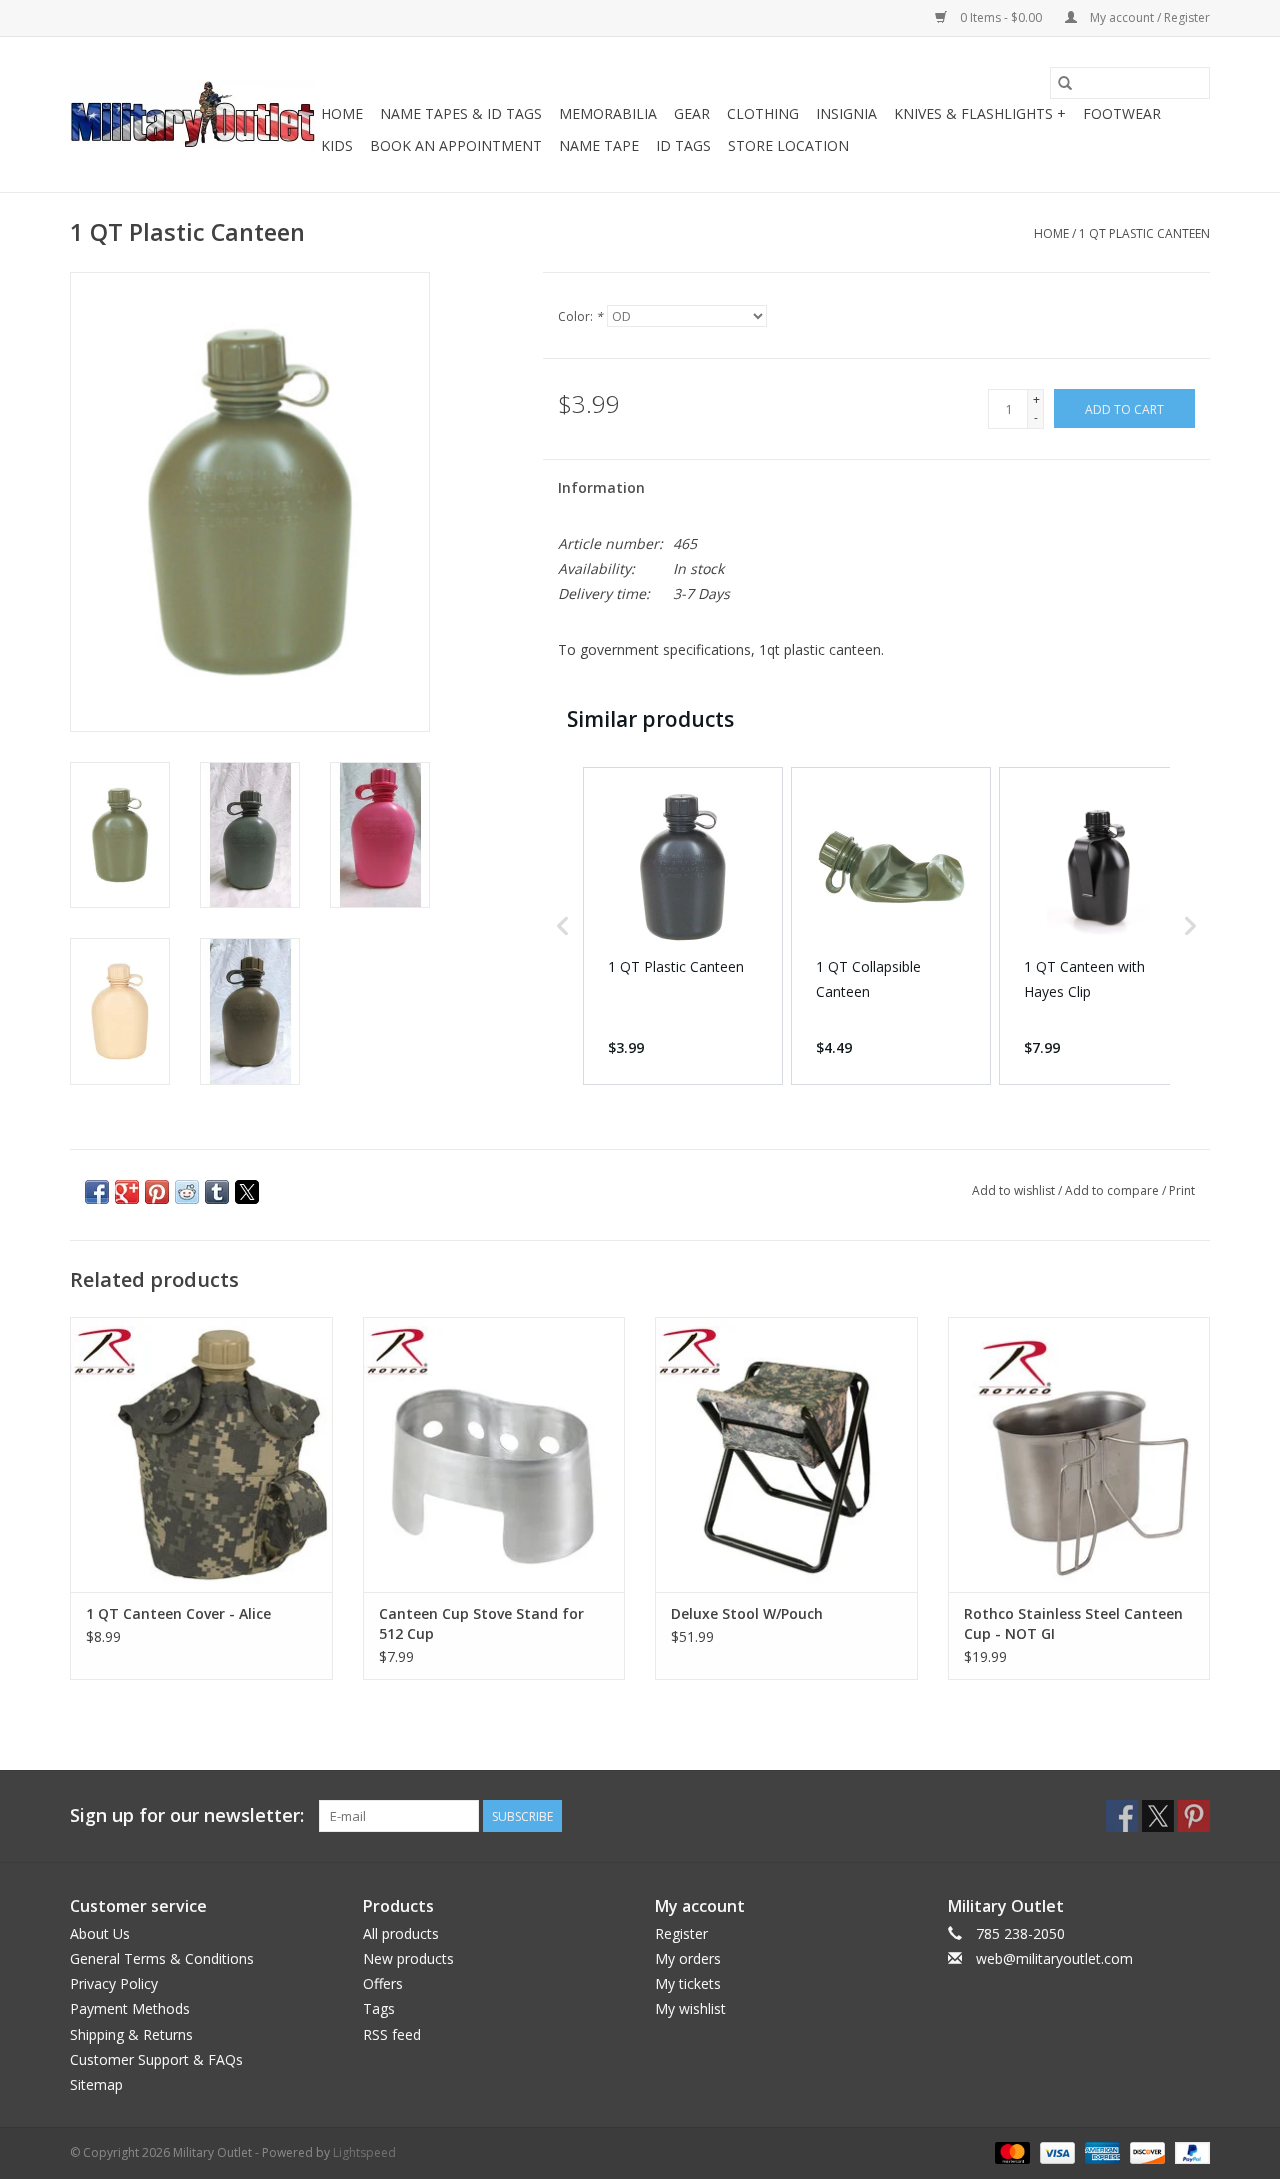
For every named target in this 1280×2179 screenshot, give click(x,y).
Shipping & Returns (131, 2034)
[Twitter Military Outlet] (1158, 1816)
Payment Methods (130, 2008)
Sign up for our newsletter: (187, 1815)
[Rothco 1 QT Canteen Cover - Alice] (201, 1454)
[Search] (1065, 83)
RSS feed (392, 2034)
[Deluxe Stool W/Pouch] (786, 1454)
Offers (383, 1983)
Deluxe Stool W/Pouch (747, 1613)
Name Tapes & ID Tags (461, 113)
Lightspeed (364, 2152)
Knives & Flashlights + (980, 113)
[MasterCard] (1010, 2151)
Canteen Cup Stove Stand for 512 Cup (481, 1623)
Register (681, 1933)
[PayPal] (1189, 2151)
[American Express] (1100, 2151)
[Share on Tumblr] (217, 1192)
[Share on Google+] (127, 1192)
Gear (692, 113)
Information (601, 487)
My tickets (688, 1983)
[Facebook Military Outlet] (1122, 1816)
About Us (100, 1933)
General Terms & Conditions (162, 1958)
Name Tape (599, 145)
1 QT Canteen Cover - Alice (178, 1613)
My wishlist (690, 2008)
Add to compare (1113, 1190)
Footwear (1122, 113)
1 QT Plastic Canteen (1144, 233)
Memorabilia (608, 113)
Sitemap (96, 2084)
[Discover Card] (1145, 2151)
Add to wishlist (1015, 1190)
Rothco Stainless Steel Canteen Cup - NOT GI (1073, 1623)
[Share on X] (247, 1192)
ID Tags (683, 145)
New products (408, 1958)
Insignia (846, 113)
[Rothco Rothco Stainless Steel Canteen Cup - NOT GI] (1079, 1454)
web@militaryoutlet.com (1054, 1958)
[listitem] (683, 926)
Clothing (763, 113)
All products (401, 1933)
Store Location (788, 145)
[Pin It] (157, 1192)
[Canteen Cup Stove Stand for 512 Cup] (494, 1454)
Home (342, 113)
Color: (580, 316)
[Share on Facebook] (97, 1192)
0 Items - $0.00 (1001, 17)
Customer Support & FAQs (156, 2059)
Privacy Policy (114, 1983)
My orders (688, 1958)
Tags (379, 2008)
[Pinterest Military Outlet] (1194, 1816)
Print (1182, 1190)
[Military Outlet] (192, 114)
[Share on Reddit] (187, 1192)
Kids (337, 145)
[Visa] (1055, 2151)
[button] (563, 926)
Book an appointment (456, 145)
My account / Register (1148, 17)
